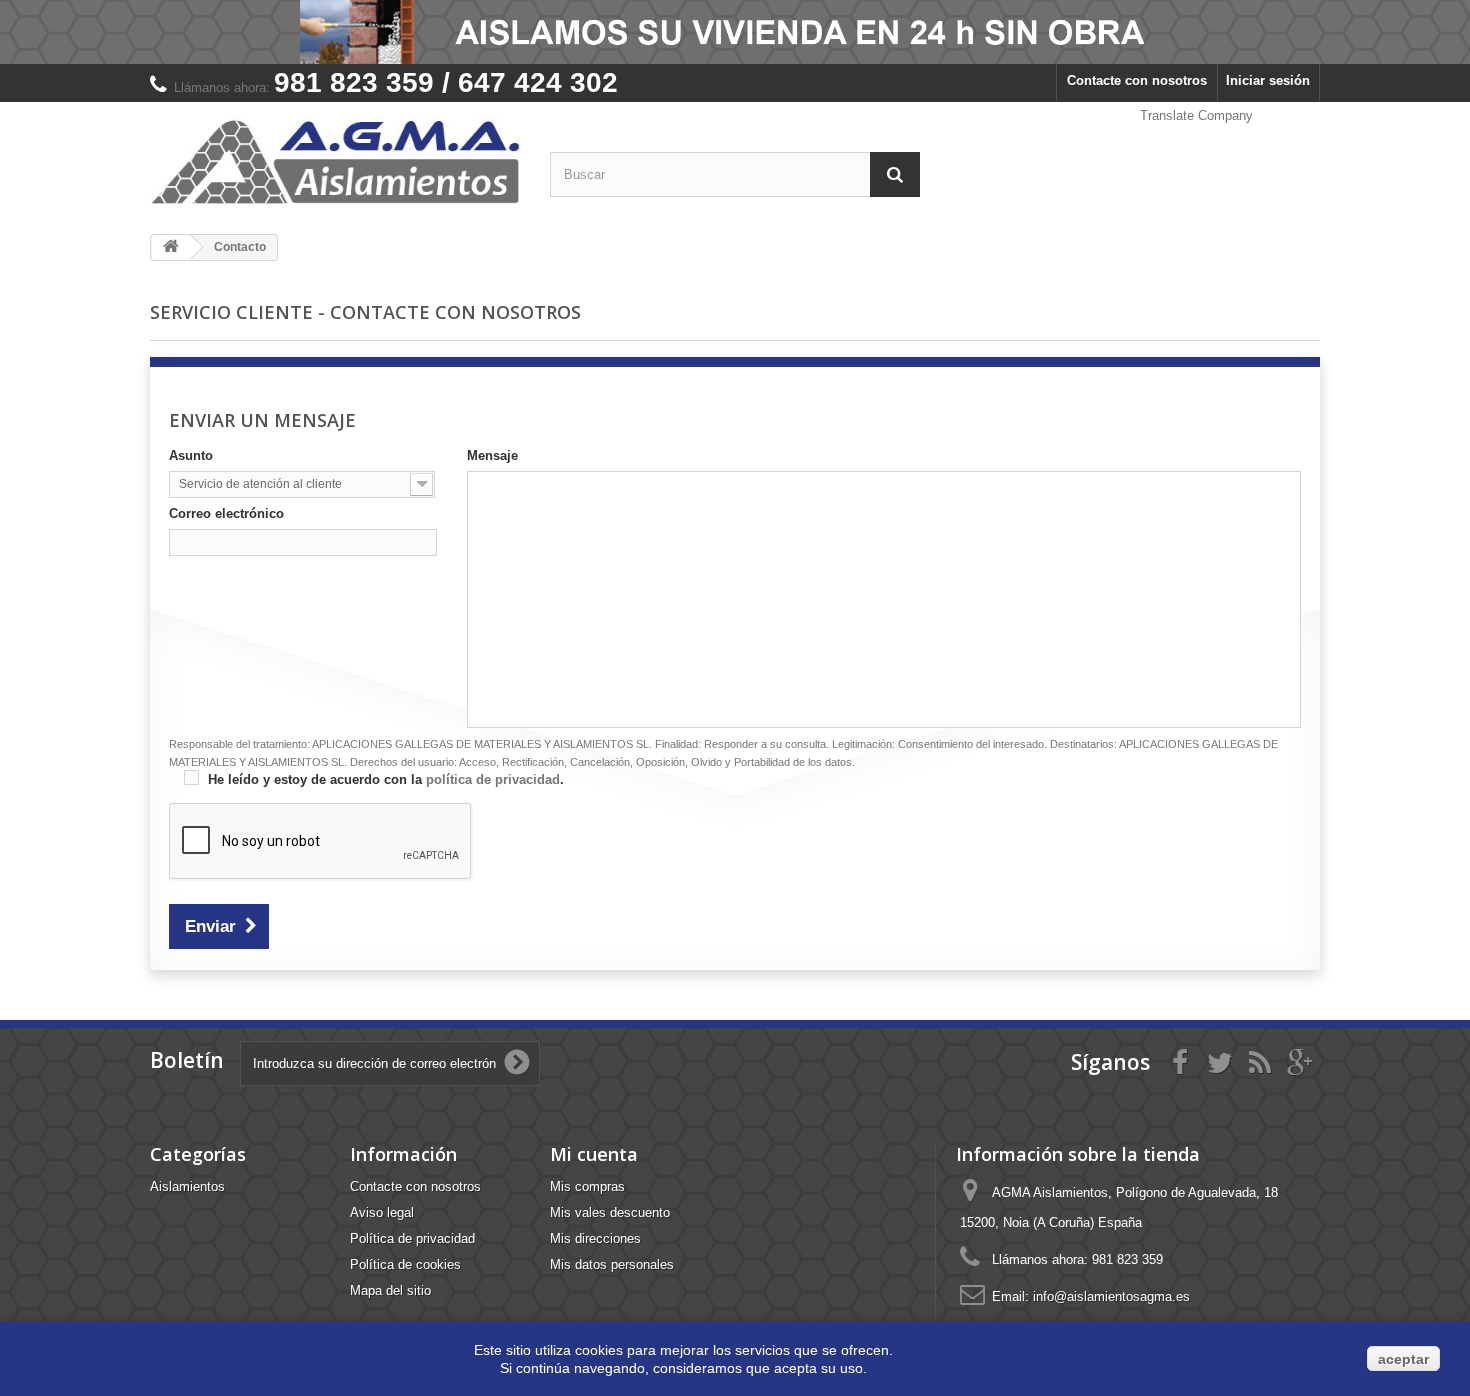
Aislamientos (187, 1186)
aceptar (1403, 1359)
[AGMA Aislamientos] (335, 160)
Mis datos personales (612, 1264)
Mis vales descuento (610, 1212)
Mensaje (492, 455)
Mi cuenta (594, 1154)
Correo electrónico (226, 513)
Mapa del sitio (390, 1290)
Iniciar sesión (1268, 80)
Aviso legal (382, 1212)
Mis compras (587, 1186)
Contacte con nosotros (1137, 80)
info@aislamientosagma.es (1111, 1296)
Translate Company (1196, 115)
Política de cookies (405, 1264)
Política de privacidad (412, 1238)
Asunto (191, 455)
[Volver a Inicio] (171, 247)
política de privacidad (493, 779)
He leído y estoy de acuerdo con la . (384, 779)
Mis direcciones (595, 1238)
